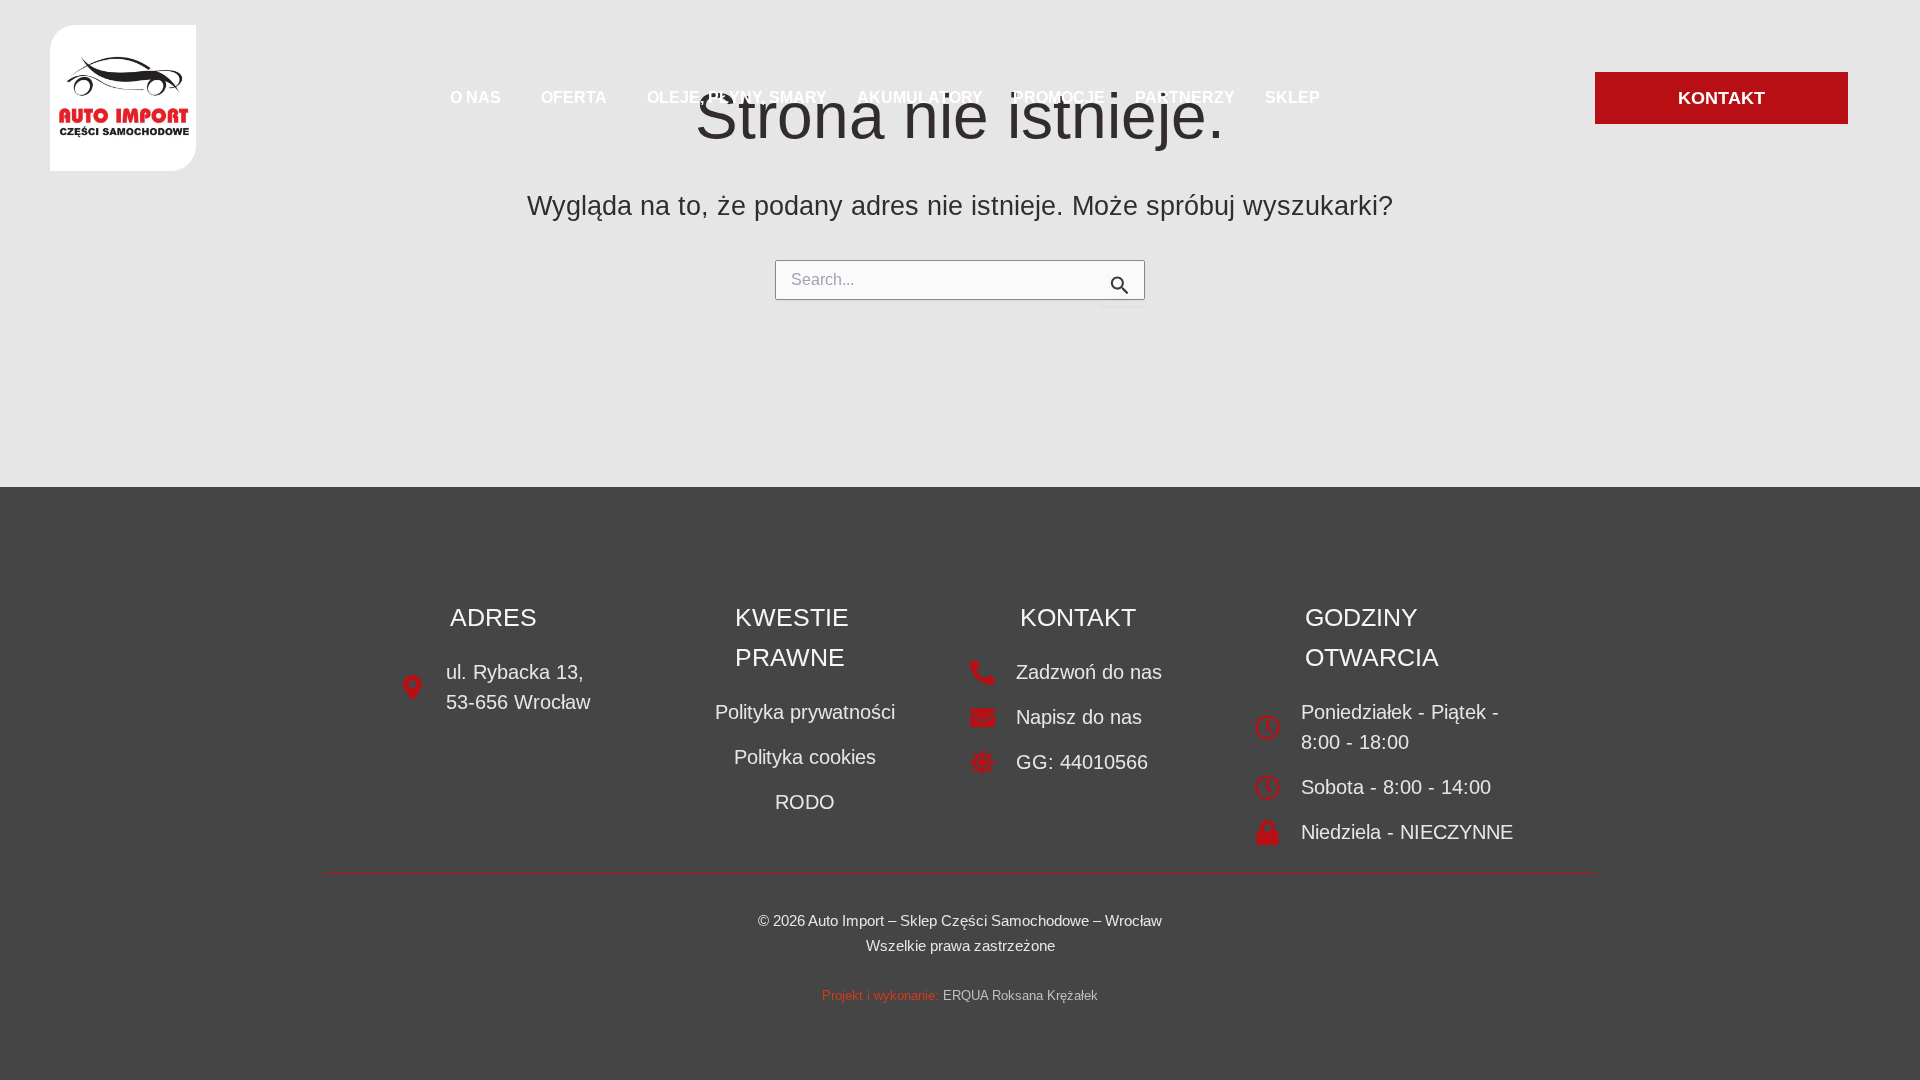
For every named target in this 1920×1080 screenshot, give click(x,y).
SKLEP (1292, 97)
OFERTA (574, 97)
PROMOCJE (1059, 97)
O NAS (475, 97)
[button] (480, 98)
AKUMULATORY (920, 97)
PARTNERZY (1185, 97)
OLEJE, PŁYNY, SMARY (737, 97)
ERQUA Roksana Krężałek (1020, 995)
